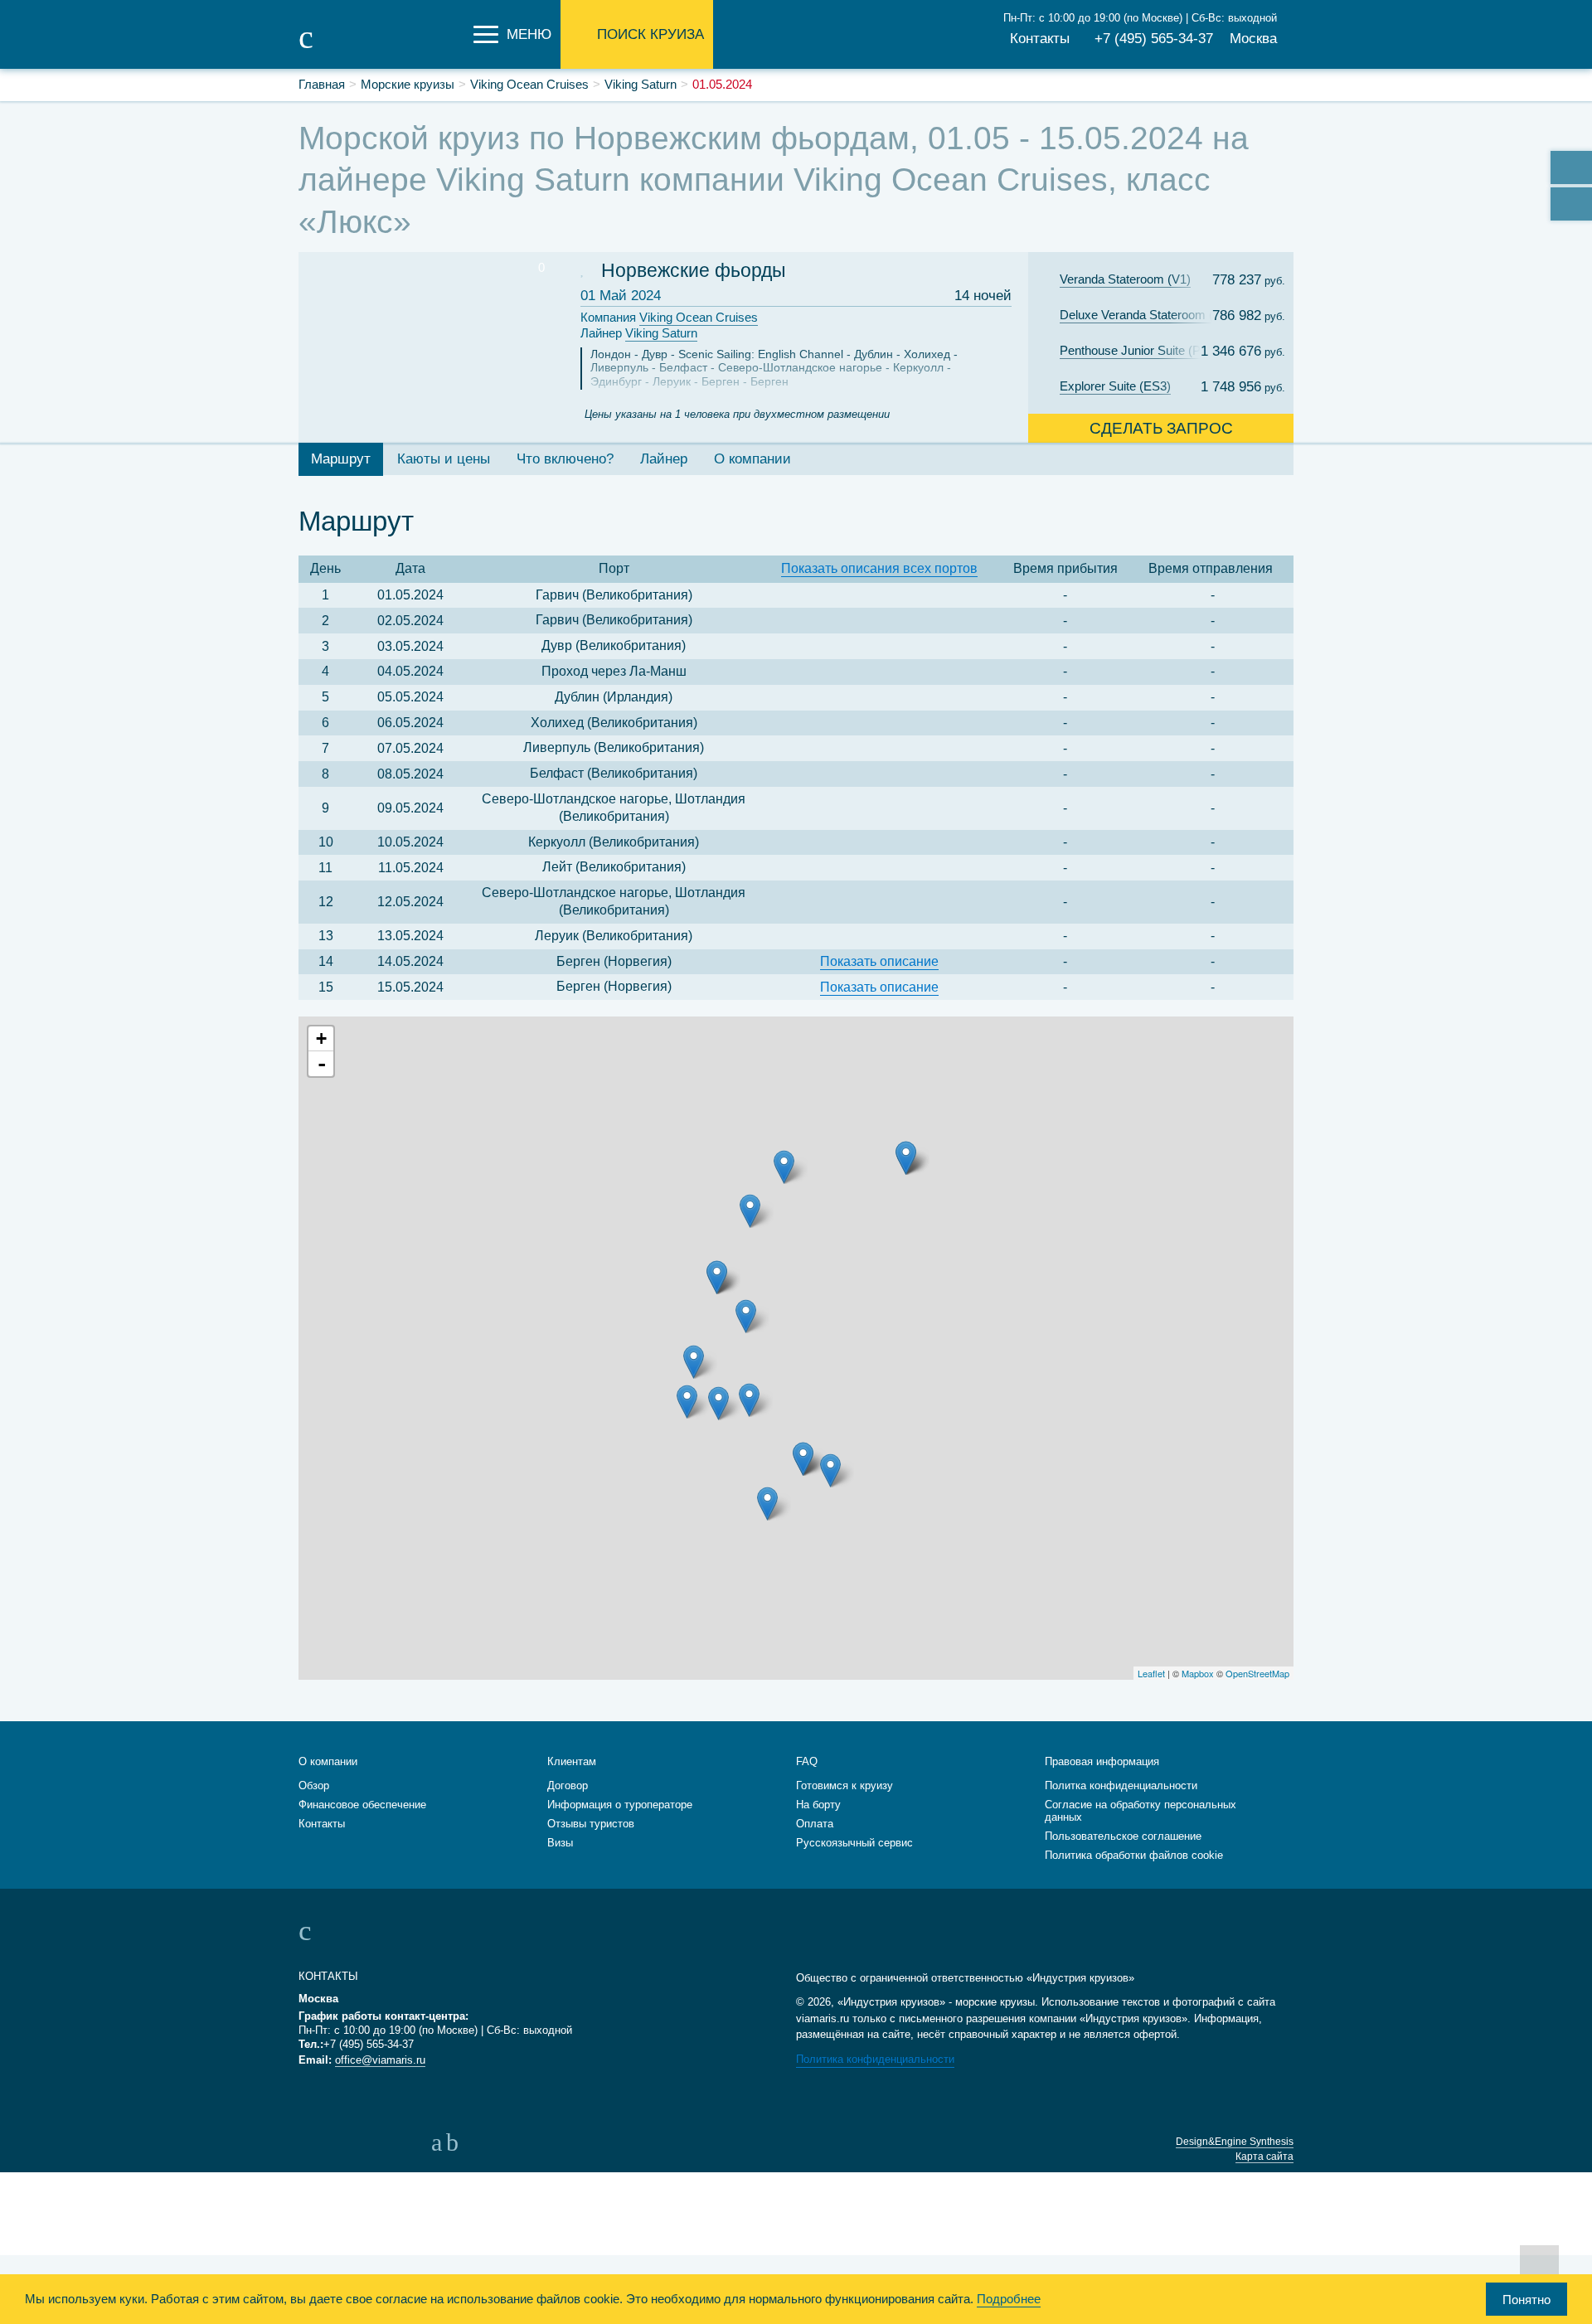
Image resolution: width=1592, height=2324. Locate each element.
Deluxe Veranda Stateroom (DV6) (1147, 315)
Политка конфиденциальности (1121, 1785)
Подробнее (1009, 2299)
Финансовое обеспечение (362, 1805)
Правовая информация (1102, 1761)
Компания (669, 317)
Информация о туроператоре (620, 1805)
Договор (568, 1785)
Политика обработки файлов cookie (1134, 1855)
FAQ (807, 1761)
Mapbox (1198, 1673)
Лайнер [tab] (664, 459)
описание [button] (879, 961)
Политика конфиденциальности (875, 2059)
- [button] (322, 1064)
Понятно (1526, 2300)
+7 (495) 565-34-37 (1154, 39)
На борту (818, 1805)
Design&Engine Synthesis (1235, 2142)
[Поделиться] (1571, 167)
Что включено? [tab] (565, 459)
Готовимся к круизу (845, 1785)
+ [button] (321, 1038)
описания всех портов (879, 568)
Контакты (1040, 39)
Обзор (314, 1785)
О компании (328, 1761)
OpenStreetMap (1257, 1673)
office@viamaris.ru (380, 2060)
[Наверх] (1539, 2264)
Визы (560, 1843)
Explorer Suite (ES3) (1115, 386)
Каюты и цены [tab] (444, 459)
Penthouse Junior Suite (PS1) (1140, 350)
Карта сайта (1264, 2157)
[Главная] (381, 48)
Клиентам (572, 1761)
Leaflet (1151, 1673)
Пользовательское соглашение (1123, 1836)
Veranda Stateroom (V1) (1125, 279)
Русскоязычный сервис (854, 1843)
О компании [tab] (752, 459)
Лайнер (639, 333)
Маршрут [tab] (341, 459)
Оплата (815, 1824)
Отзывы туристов (591, 1824)
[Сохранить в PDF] (1571, 204)
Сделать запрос (1161, 428)
